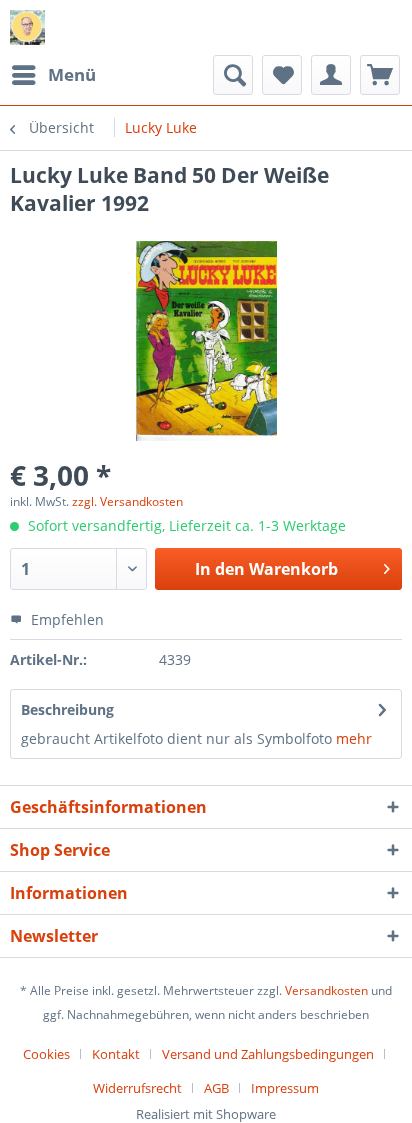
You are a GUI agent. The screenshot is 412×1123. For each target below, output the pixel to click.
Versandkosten (326, 990)
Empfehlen (65, 619)
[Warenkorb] (380, 75)
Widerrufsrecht (137, 1088)
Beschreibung (67, 709)
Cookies (46, 1054)
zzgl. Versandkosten (127, 501)
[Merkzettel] (282, 75)
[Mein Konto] (331, 75)
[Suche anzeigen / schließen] (233, 75)
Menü (72, 74)
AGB (216, 1088)
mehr (354, 738)
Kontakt (116, 1054)
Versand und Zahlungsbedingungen (268, 1054)
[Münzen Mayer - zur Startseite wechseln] (27, 27)
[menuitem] (53, 75)
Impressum (285, 1088)
